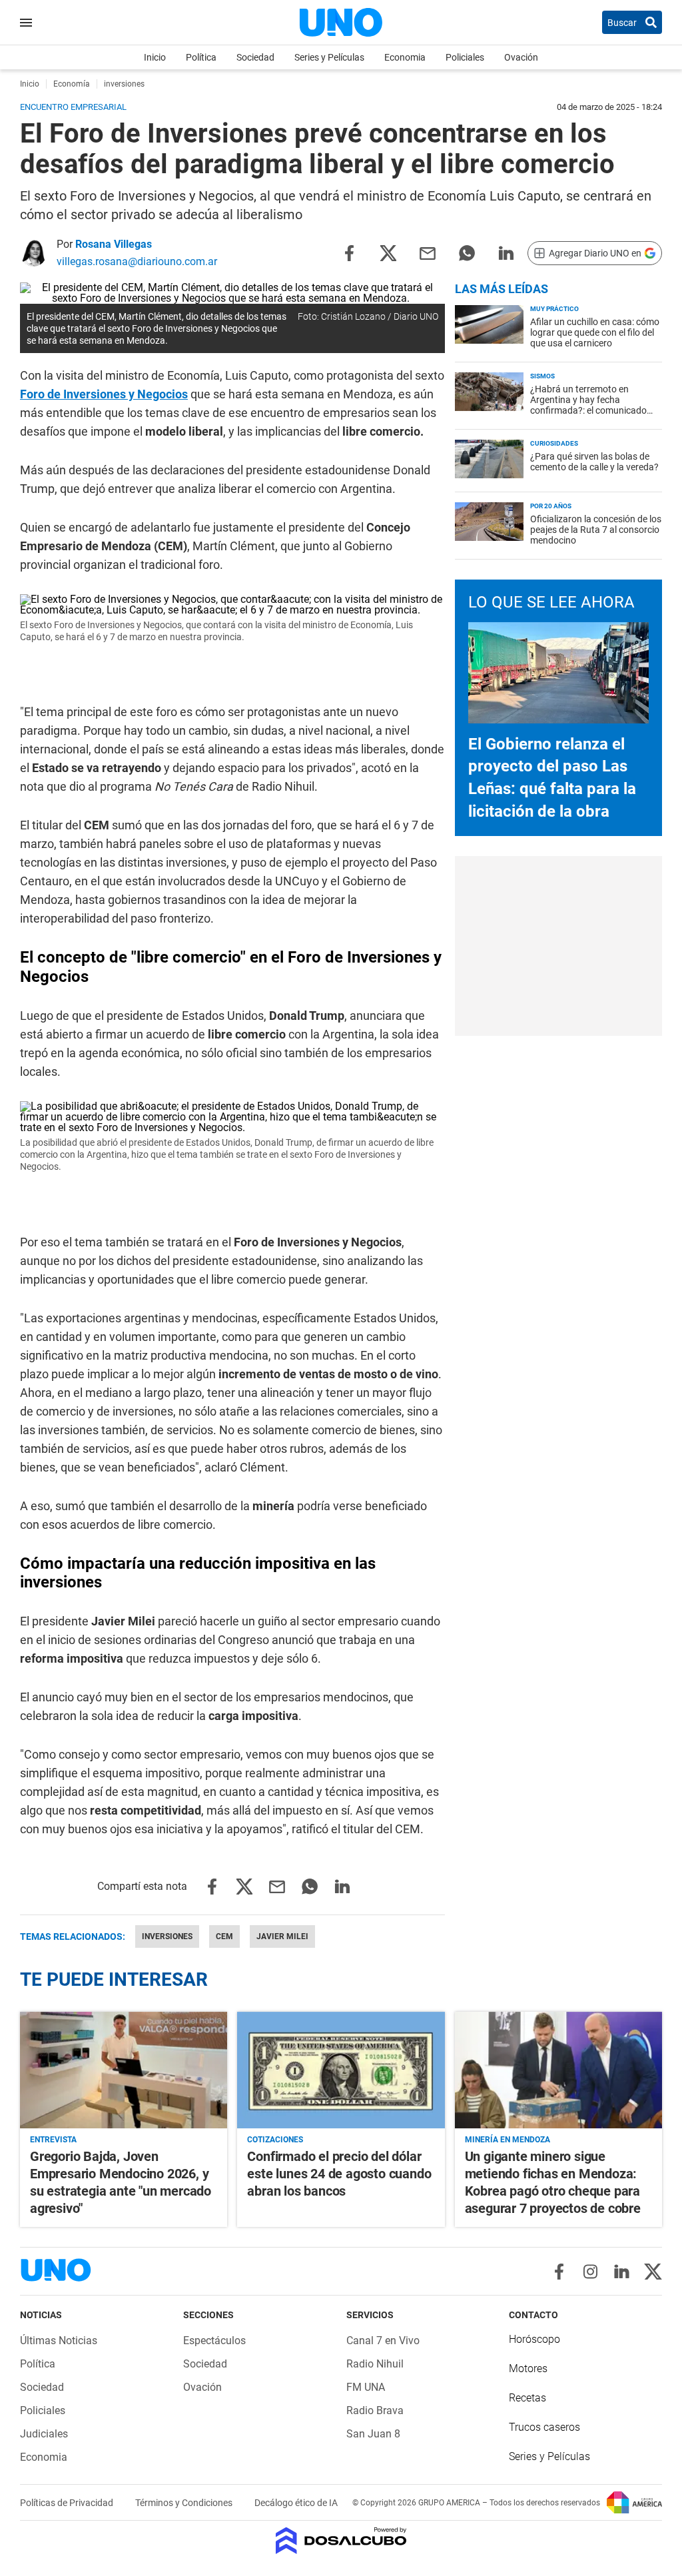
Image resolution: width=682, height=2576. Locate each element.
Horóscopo (534, 2339)
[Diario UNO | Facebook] (559, 2272)
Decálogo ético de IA (296, 2503)
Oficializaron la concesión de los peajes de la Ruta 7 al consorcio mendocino (596, 530)
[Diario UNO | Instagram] (590, 2272)
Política (201, 57)
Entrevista (53, 2140)
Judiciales (44, 2434)
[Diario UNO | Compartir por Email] (428, 252)
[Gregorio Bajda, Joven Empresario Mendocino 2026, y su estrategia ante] (124, 2070)
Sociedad (255, 57)
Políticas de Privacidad (68, 2503)
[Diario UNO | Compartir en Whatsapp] (467, 252)
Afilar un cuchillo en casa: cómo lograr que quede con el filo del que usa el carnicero (595, 332)
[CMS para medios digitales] (341, 2542)
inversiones (167, 1936)
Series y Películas (329, 57)
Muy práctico (554, 309)
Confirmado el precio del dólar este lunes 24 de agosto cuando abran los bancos (339, 2174)
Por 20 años (551, 506)
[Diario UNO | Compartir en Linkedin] (506, 252)
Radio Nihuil (375, 2364)
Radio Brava (375, 2410)
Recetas (527, 2398)
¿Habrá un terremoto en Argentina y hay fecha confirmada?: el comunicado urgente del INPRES (588, 405)
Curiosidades (554, 443)
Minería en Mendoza (508, 2140)
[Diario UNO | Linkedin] (622, 2272)
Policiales (465, 57)
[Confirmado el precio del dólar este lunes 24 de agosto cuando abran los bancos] (341, 2070)
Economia (405, 57)
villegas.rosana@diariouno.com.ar (137, 261)
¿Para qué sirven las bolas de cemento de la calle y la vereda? (594, 462)
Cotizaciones (275, 2140)
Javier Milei (282, 1936)
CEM (224, 1936)
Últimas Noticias (59, 2341)
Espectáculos (214, 2341)
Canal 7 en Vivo (383, 2341)
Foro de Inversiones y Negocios (104, 394)
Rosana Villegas (114, 244)
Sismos (542, 376)
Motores (528, 2368)
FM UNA (366, 2387)
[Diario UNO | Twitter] (653, 2272)
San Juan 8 (373, 2434)
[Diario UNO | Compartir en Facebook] (349, 252)
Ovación (521, 57)
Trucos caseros (544, 2427)
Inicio (155, 57)
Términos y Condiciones (185, 2503)
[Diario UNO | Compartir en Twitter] (388, 252)
